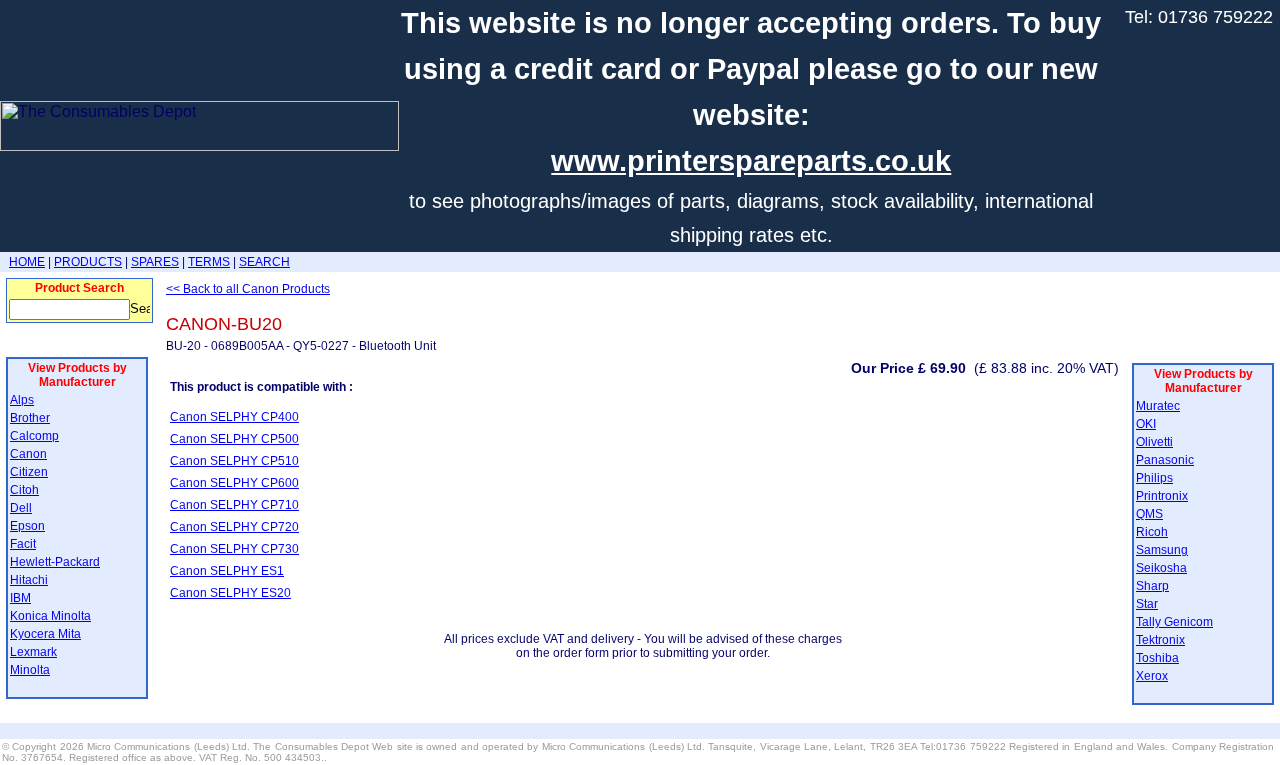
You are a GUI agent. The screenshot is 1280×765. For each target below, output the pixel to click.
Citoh (24, 490)
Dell (21, 508)
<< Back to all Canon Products (248, 289)
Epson (27, 526)
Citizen (29, 472)
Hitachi (29, 580)
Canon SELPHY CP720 (234, 527)
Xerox (1152, 676)
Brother (30, 418)
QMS (1149, 514)
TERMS (209, 262)
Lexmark (33, 652)
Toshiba (1157, 658)
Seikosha (1161, 568)
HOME (27, 262)
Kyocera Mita (45, 634)
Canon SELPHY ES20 (230, 593)
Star (1147, 604)
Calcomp (34, 436)
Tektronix (1160, 640)
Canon (28, 454)
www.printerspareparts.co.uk (751, 161)
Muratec (1158, 406)
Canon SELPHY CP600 (234, 483)
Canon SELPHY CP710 (234, 505)
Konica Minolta (50, 616)
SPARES (155, 262)
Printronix (1162, 496)
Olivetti (1154, 442)
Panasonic (1165, 460)
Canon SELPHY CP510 (234, 461)
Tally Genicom (1174, 622)
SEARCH (264, 262)
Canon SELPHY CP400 (234, 417)
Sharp (1152, 586)
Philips (1154, 478)
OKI (1146, 424)
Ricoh (1152, 532)
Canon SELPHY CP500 (234, 439)
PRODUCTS (88, 262)
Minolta (30, 670)
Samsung (1162, 550)
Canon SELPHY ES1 (227, 571)
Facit (23, 544)
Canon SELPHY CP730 (234, 549)
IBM (20, 598)
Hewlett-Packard (55, 562)
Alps (22, 400)
